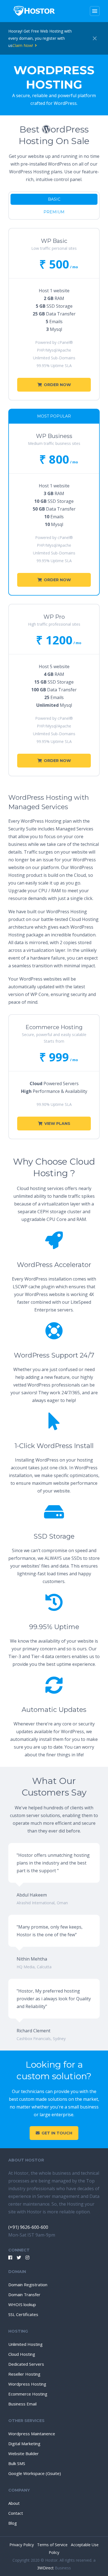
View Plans (57, 1124)
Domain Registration (28, 2285)
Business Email (22, 2404)
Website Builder (24, 2453)
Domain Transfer (24, 2295)
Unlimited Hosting (25, 2344)
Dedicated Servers (26, 2364)
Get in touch (57, 2133)
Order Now (57, 385)
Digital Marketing (24, 2444)
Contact (16, 2513)
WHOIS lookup (22, 2304)
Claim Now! (23, 45)
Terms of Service (53, 2545)
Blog (13, 2523)
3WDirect (45, 2568)
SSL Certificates (23, 2314)
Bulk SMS (17, 2463)
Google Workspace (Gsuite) (35, 2473)
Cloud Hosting (22, 2354)
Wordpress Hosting (27, 2384)
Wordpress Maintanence (32, 2434)
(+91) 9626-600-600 (28, 2227)
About (14, 2503)
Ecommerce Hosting (28, 2394)
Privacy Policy (22, 2545)
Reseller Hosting (24, 2374)
